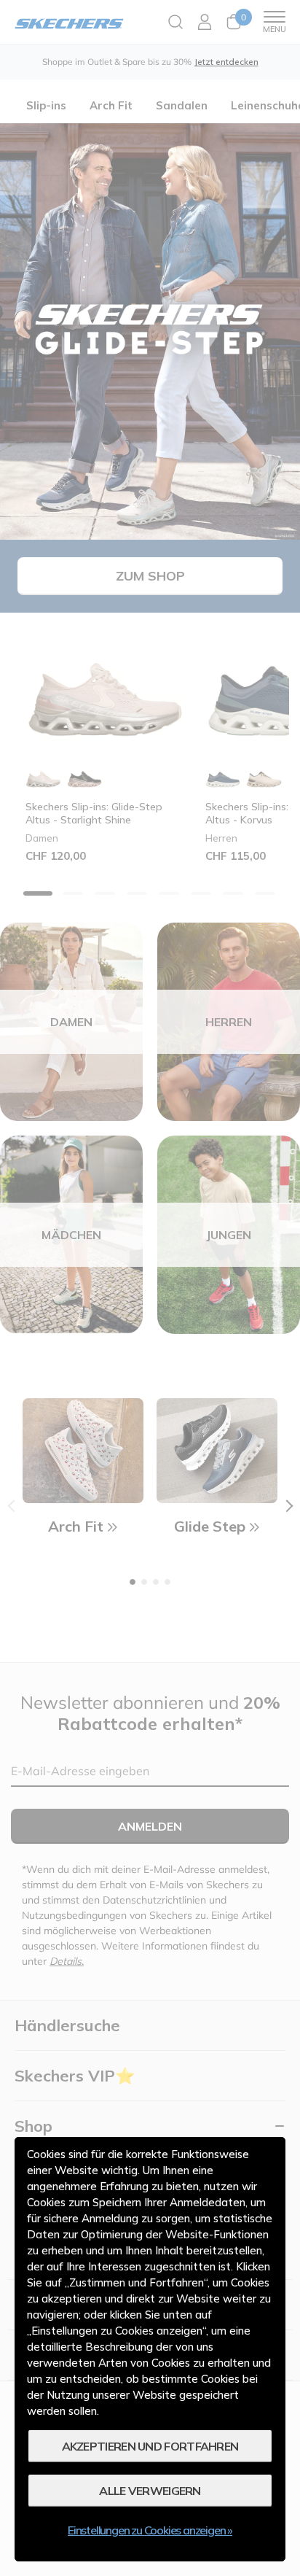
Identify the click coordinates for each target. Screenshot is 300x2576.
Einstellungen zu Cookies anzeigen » (150, 2530)
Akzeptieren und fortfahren (150, 2446)
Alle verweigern (150, 2491)
